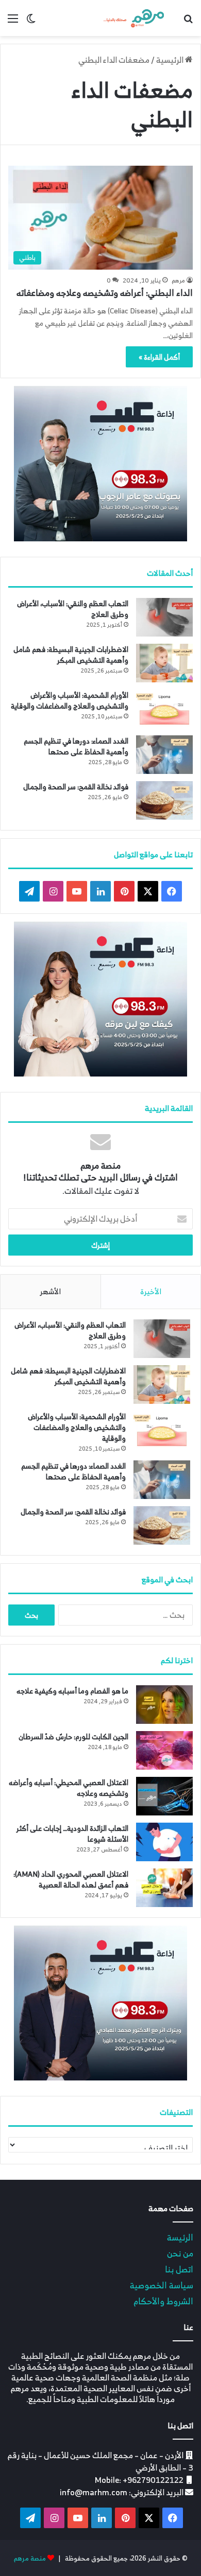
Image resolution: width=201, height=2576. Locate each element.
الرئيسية (171, 60)
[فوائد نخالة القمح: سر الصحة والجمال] (164, 800)
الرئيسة (180, 2237)
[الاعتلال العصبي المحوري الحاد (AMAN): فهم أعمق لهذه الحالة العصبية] (164, 1888)
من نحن (180, 2253)
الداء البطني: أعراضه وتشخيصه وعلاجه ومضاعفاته (105, 293)
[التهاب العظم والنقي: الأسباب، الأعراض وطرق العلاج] (164, 617)
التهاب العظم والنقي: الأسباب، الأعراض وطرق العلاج (73, 609)
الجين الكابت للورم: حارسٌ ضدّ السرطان (73, 1736)
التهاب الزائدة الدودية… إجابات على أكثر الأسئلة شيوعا (72, 1833)
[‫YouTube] (77, 891)
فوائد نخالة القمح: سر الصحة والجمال (76, 787)
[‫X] (148, 891)
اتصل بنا (179, 2269)
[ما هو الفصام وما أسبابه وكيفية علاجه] (164, 1705)
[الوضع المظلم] (31, 22)
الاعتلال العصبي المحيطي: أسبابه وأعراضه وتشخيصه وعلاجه (69, 1788)
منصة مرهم (30, 2558)
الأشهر (50, 1291)
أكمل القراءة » (159, 357)
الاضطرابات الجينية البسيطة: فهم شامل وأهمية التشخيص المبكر (71, 655)
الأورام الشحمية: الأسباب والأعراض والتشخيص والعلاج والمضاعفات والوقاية (70, 700)
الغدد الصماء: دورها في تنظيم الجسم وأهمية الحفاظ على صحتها (76, 746)
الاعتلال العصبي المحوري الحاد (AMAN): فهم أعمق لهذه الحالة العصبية (71, 1879)
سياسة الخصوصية (162, 2285)
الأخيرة (151, 1291)
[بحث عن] (188, 22)
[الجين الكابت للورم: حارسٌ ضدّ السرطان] (164, 1750)
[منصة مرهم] (134, 18)
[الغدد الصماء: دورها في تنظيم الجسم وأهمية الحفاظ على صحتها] (164, 755)
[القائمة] (13, 22)
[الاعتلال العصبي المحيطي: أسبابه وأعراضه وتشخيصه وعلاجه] (164, 1796)
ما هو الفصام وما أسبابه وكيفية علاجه (72, 1691)
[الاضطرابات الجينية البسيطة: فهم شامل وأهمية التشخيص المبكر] (164, 663)
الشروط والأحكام (163, 2301)
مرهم (178, 280)
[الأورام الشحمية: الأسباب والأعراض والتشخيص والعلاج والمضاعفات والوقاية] (164, 709)
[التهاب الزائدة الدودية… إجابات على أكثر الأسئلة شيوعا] (164, 1842)
